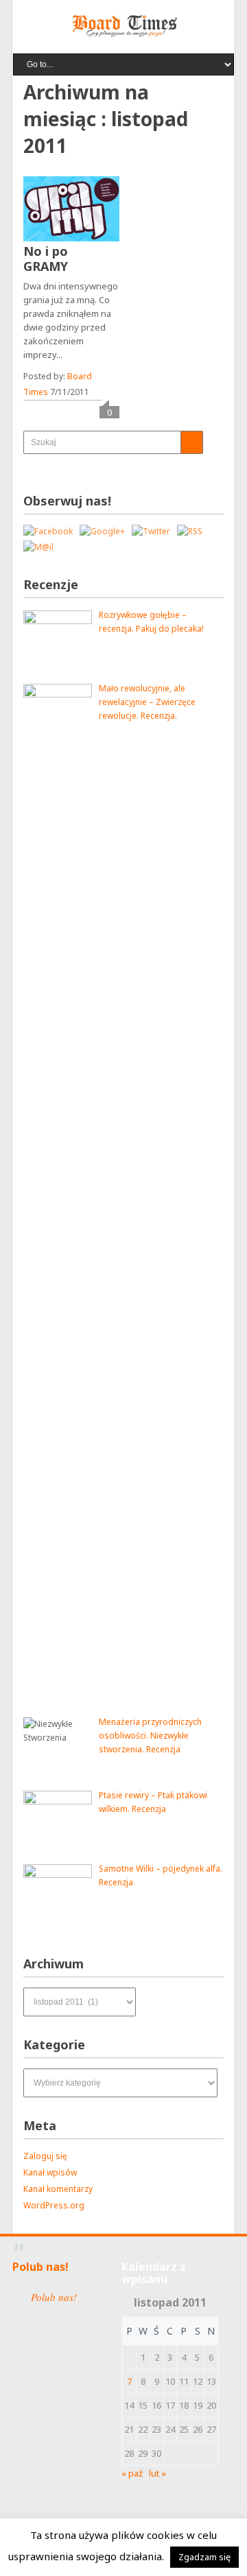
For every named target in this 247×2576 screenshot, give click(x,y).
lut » (157, 2473)
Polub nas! (40, 2267)
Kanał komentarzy (58, 2189)
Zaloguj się (45, 2156)
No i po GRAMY (46, 259)
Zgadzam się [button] (204, 2557)
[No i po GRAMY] (71, 209)
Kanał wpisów (50, 2172)
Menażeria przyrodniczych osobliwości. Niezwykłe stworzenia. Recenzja (150, 1736)
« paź (132, 2473)
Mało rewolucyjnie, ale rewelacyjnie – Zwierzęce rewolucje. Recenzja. (147, 702)
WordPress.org (54, 2205)
